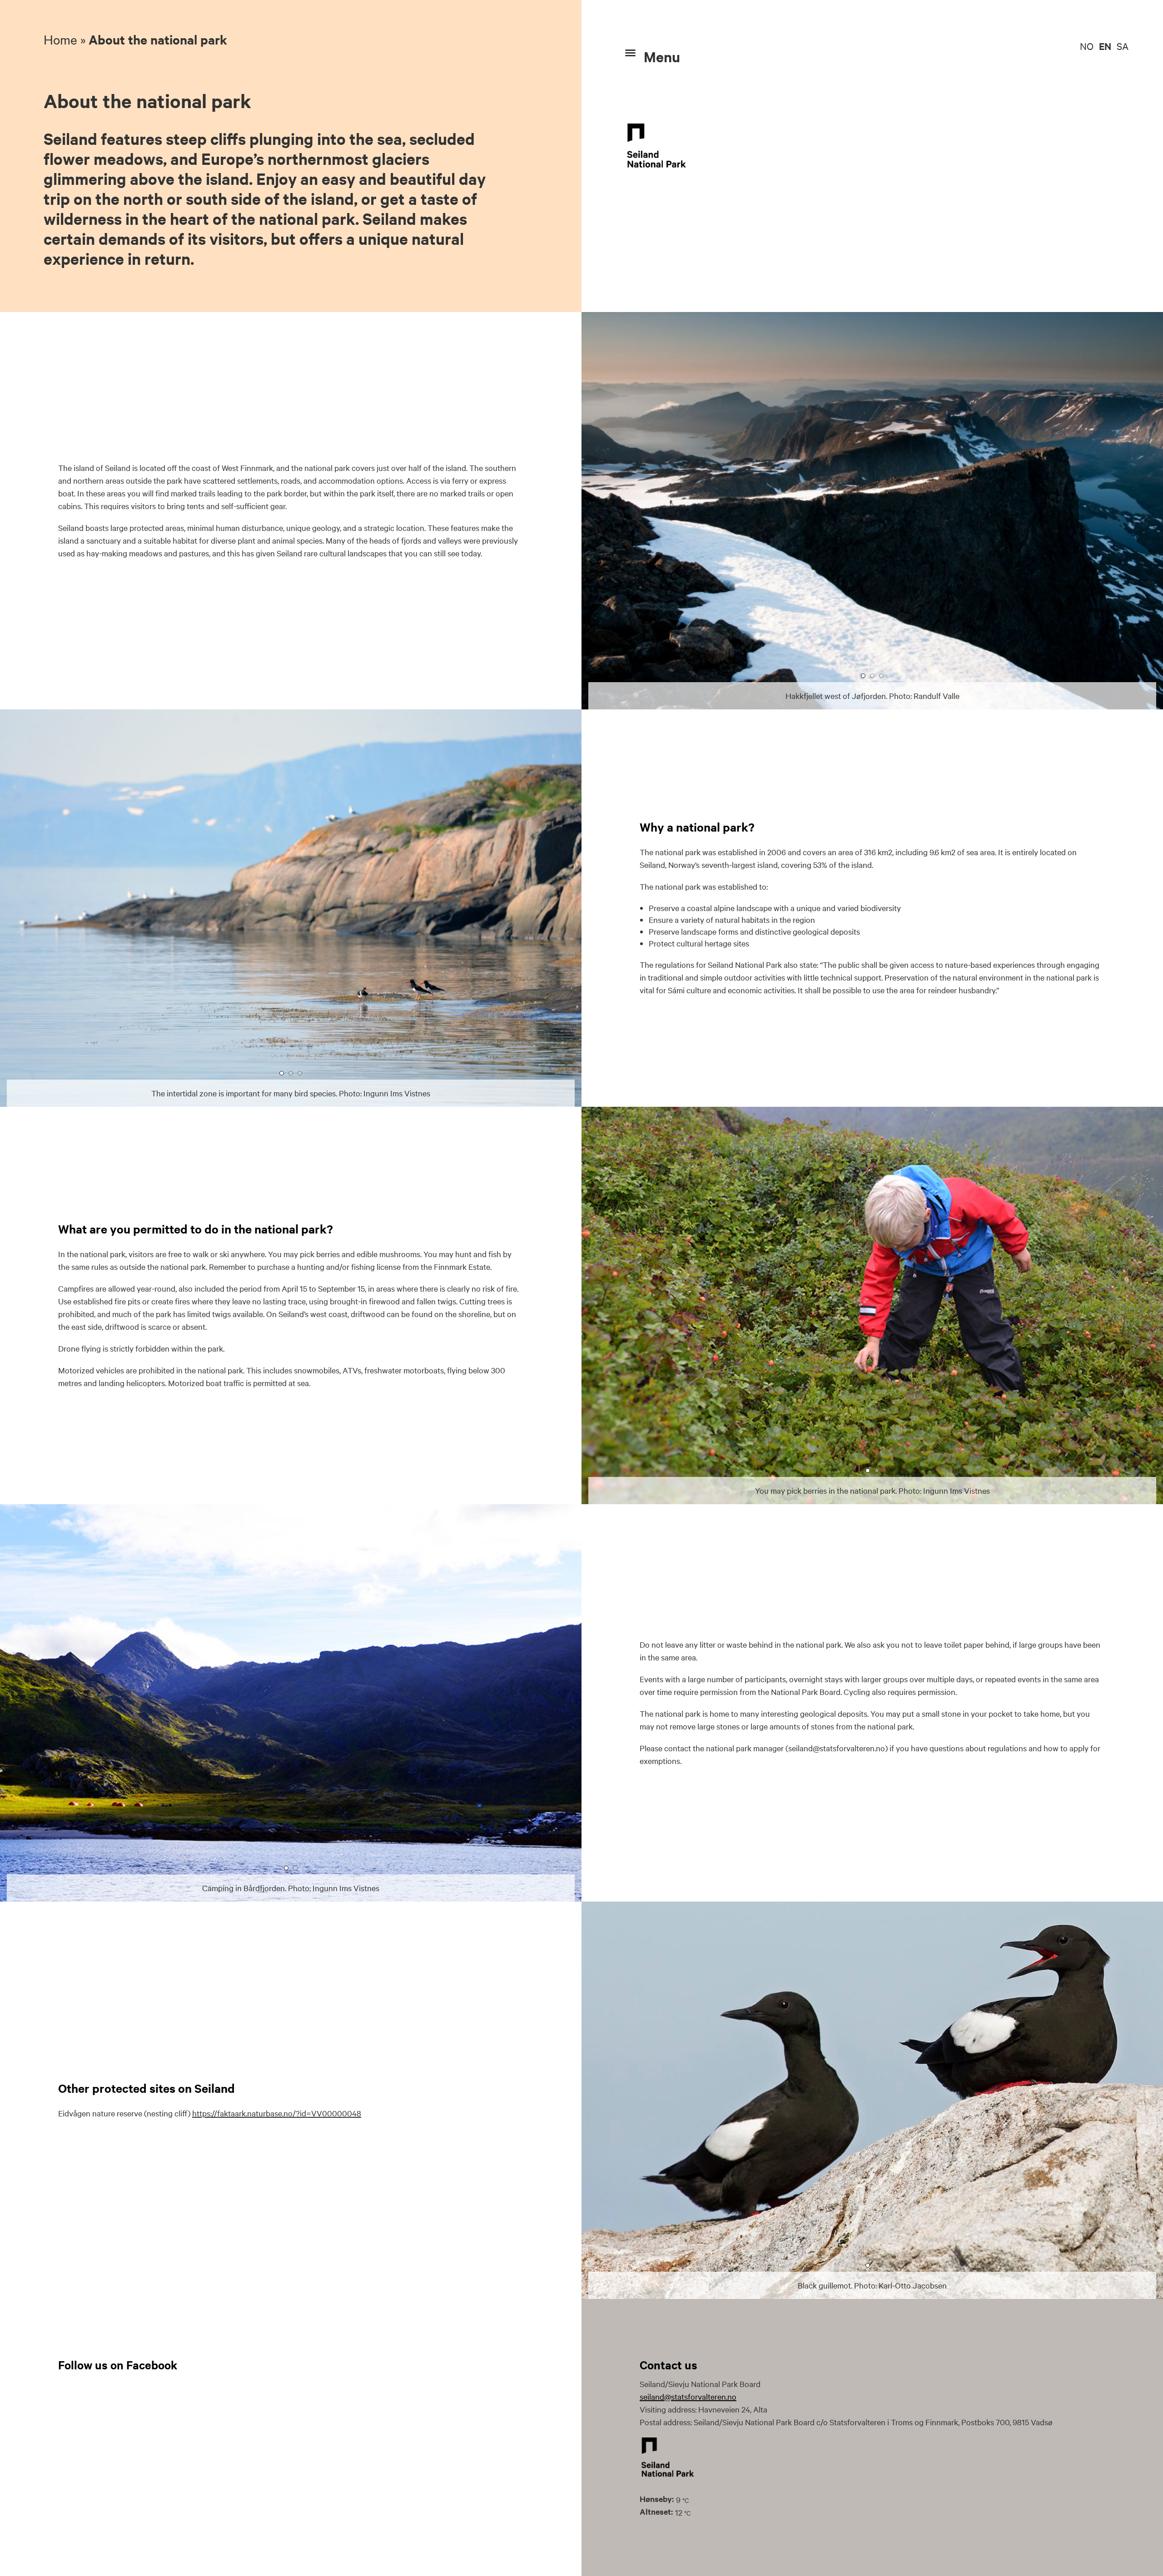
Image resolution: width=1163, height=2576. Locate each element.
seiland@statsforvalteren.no (688, 2396)
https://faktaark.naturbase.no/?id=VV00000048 (277, 2113)
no (1087, 46)
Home (60, 39)
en (1105, 46)
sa (1123, 46)
